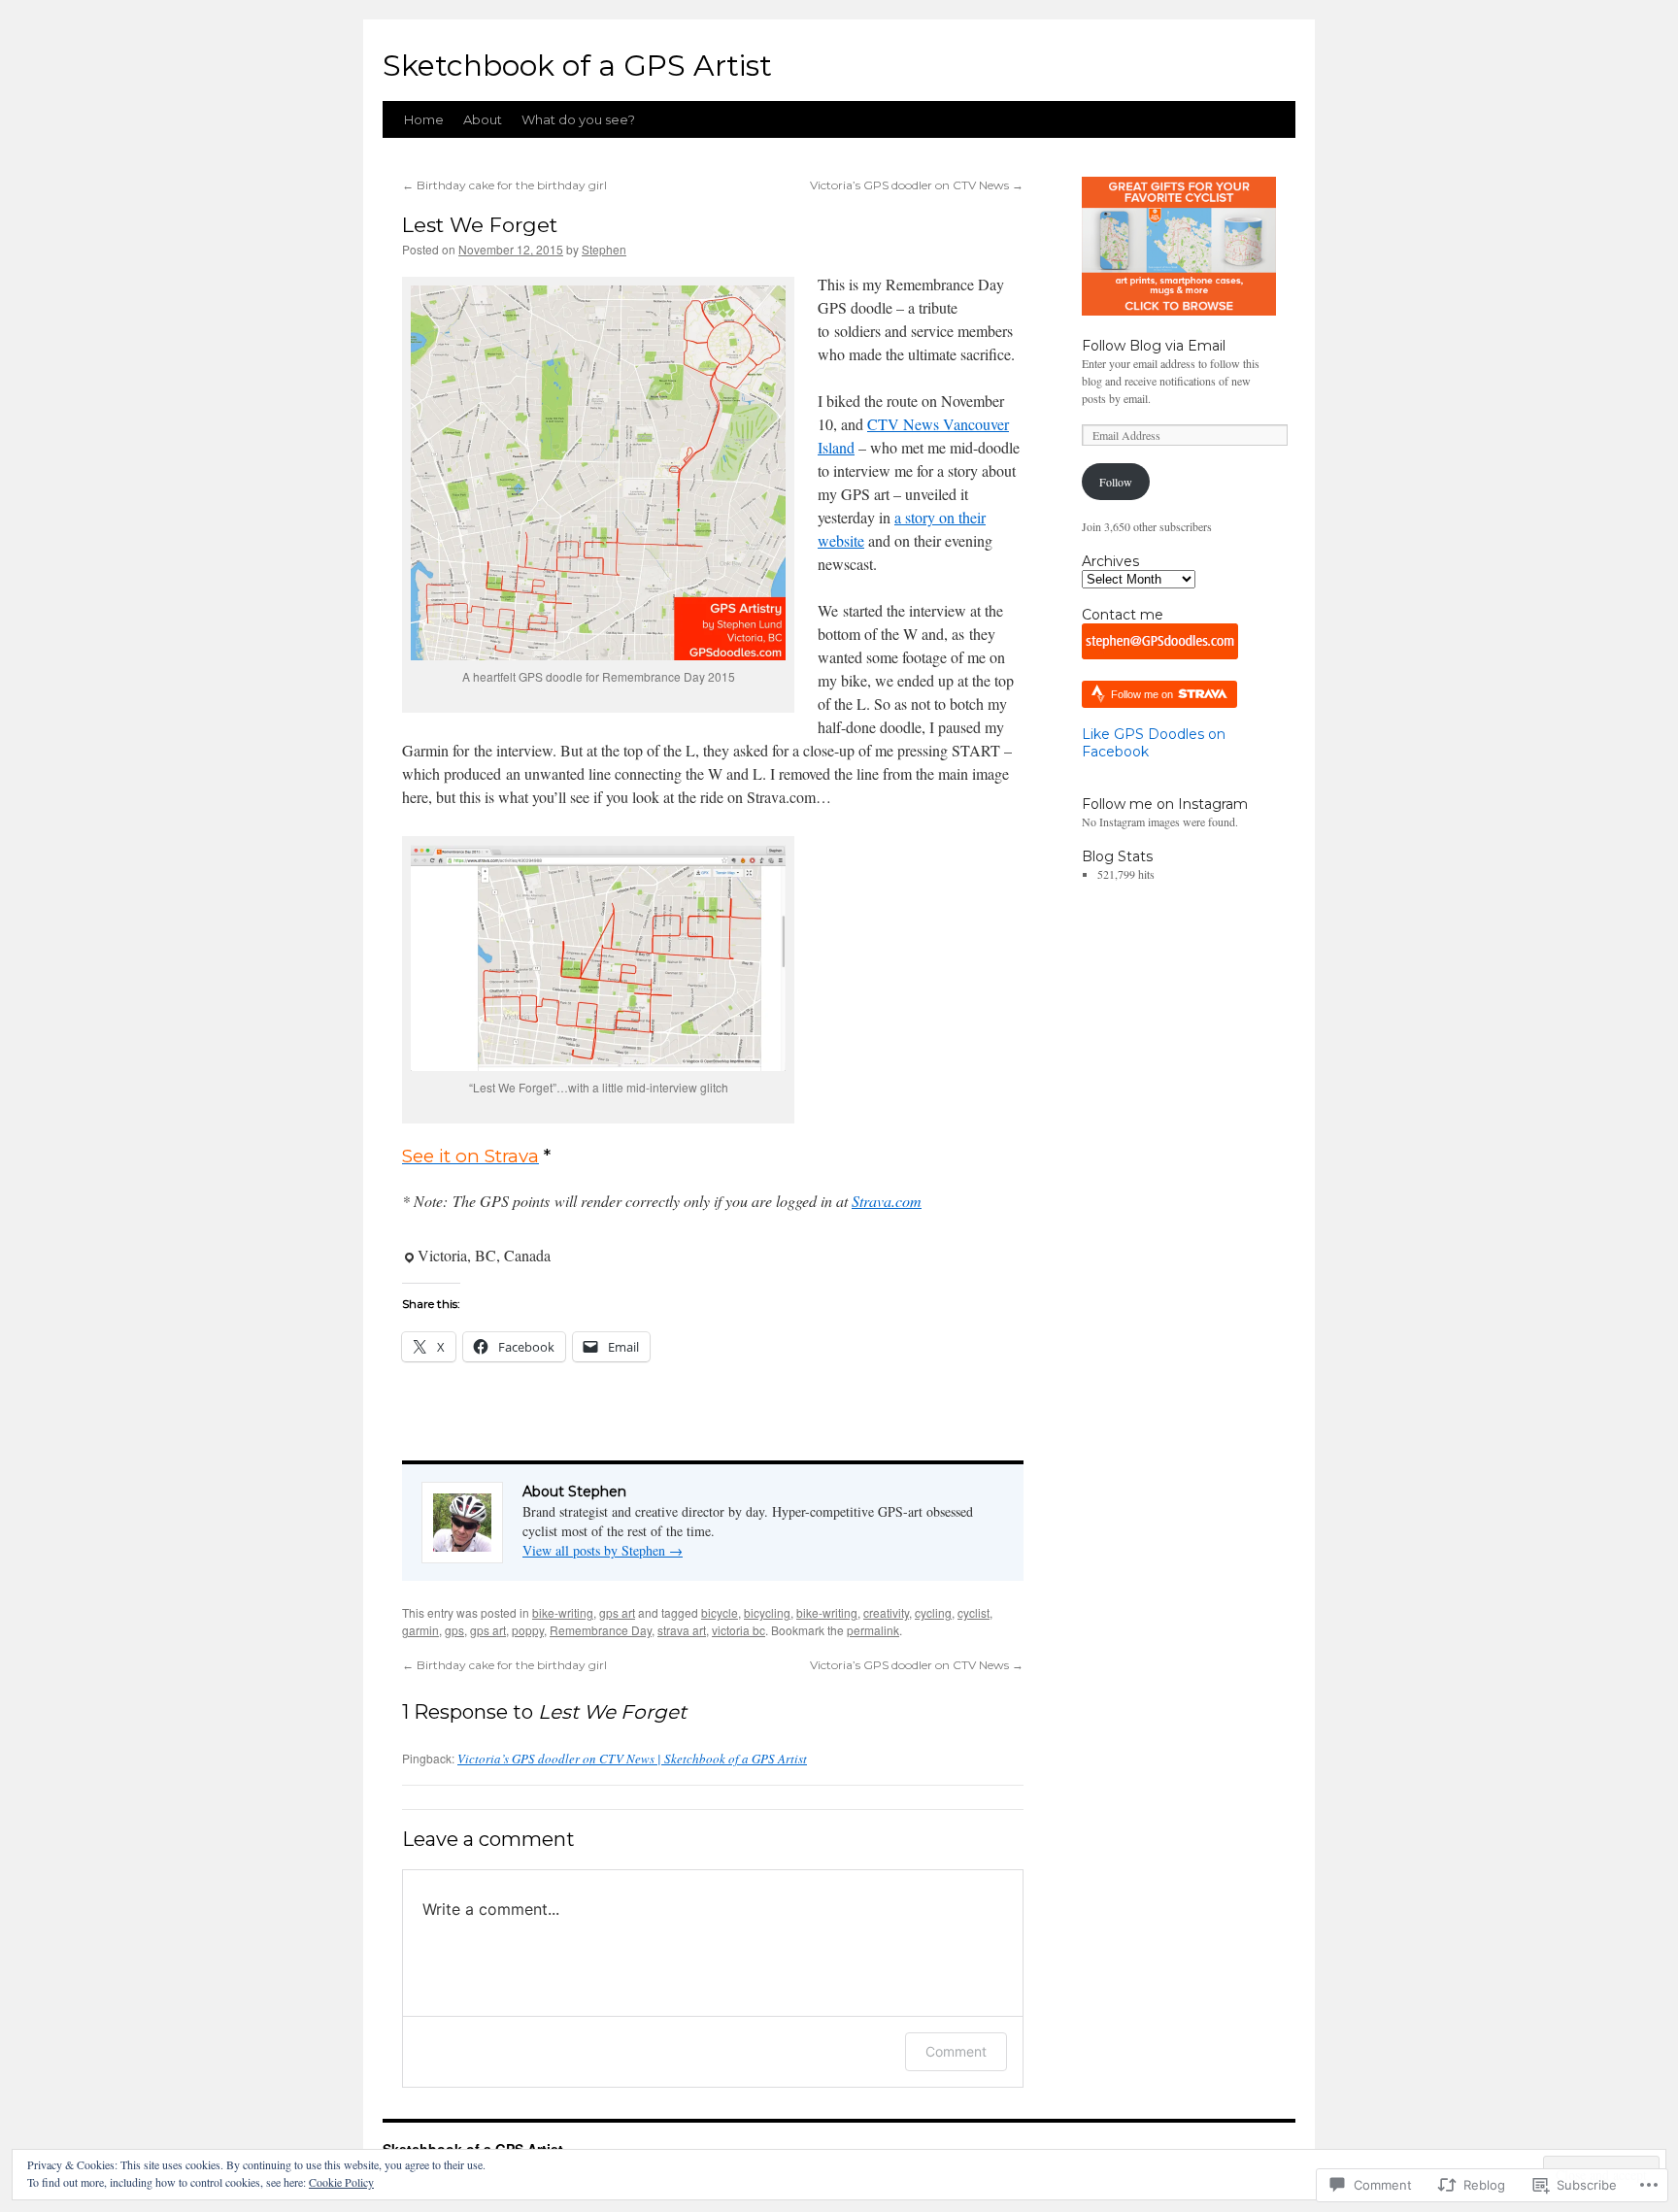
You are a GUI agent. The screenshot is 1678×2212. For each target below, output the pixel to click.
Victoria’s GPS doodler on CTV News (917, 185)
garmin (420, 1630)
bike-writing (563, 1612)
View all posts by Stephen (603, 1550)
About (483, 119)
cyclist (973, 1612)
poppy (528, 1630)
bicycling (767, 1612)
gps (454, 1630)
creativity (886, 1612)
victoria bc (738, 1630)
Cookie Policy (341, 2182)
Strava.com (887, 1201)
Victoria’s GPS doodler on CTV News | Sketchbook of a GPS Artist (632, 1759)
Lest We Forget (480, 225)
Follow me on (1143, 694)
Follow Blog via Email (1154, 346)
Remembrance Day (601, 1630)
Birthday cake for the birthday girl (504, 185)
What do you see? (578, 119)
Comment (956, 2051)
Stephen (604, 249)
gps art (617, 1612)
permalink (873, 1630)
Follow (1116, 482)
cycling (933, 1612)
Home (424, 119)
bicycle (720, 1612)
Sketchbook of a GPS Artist (577, 66)
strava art (682, 1630)
